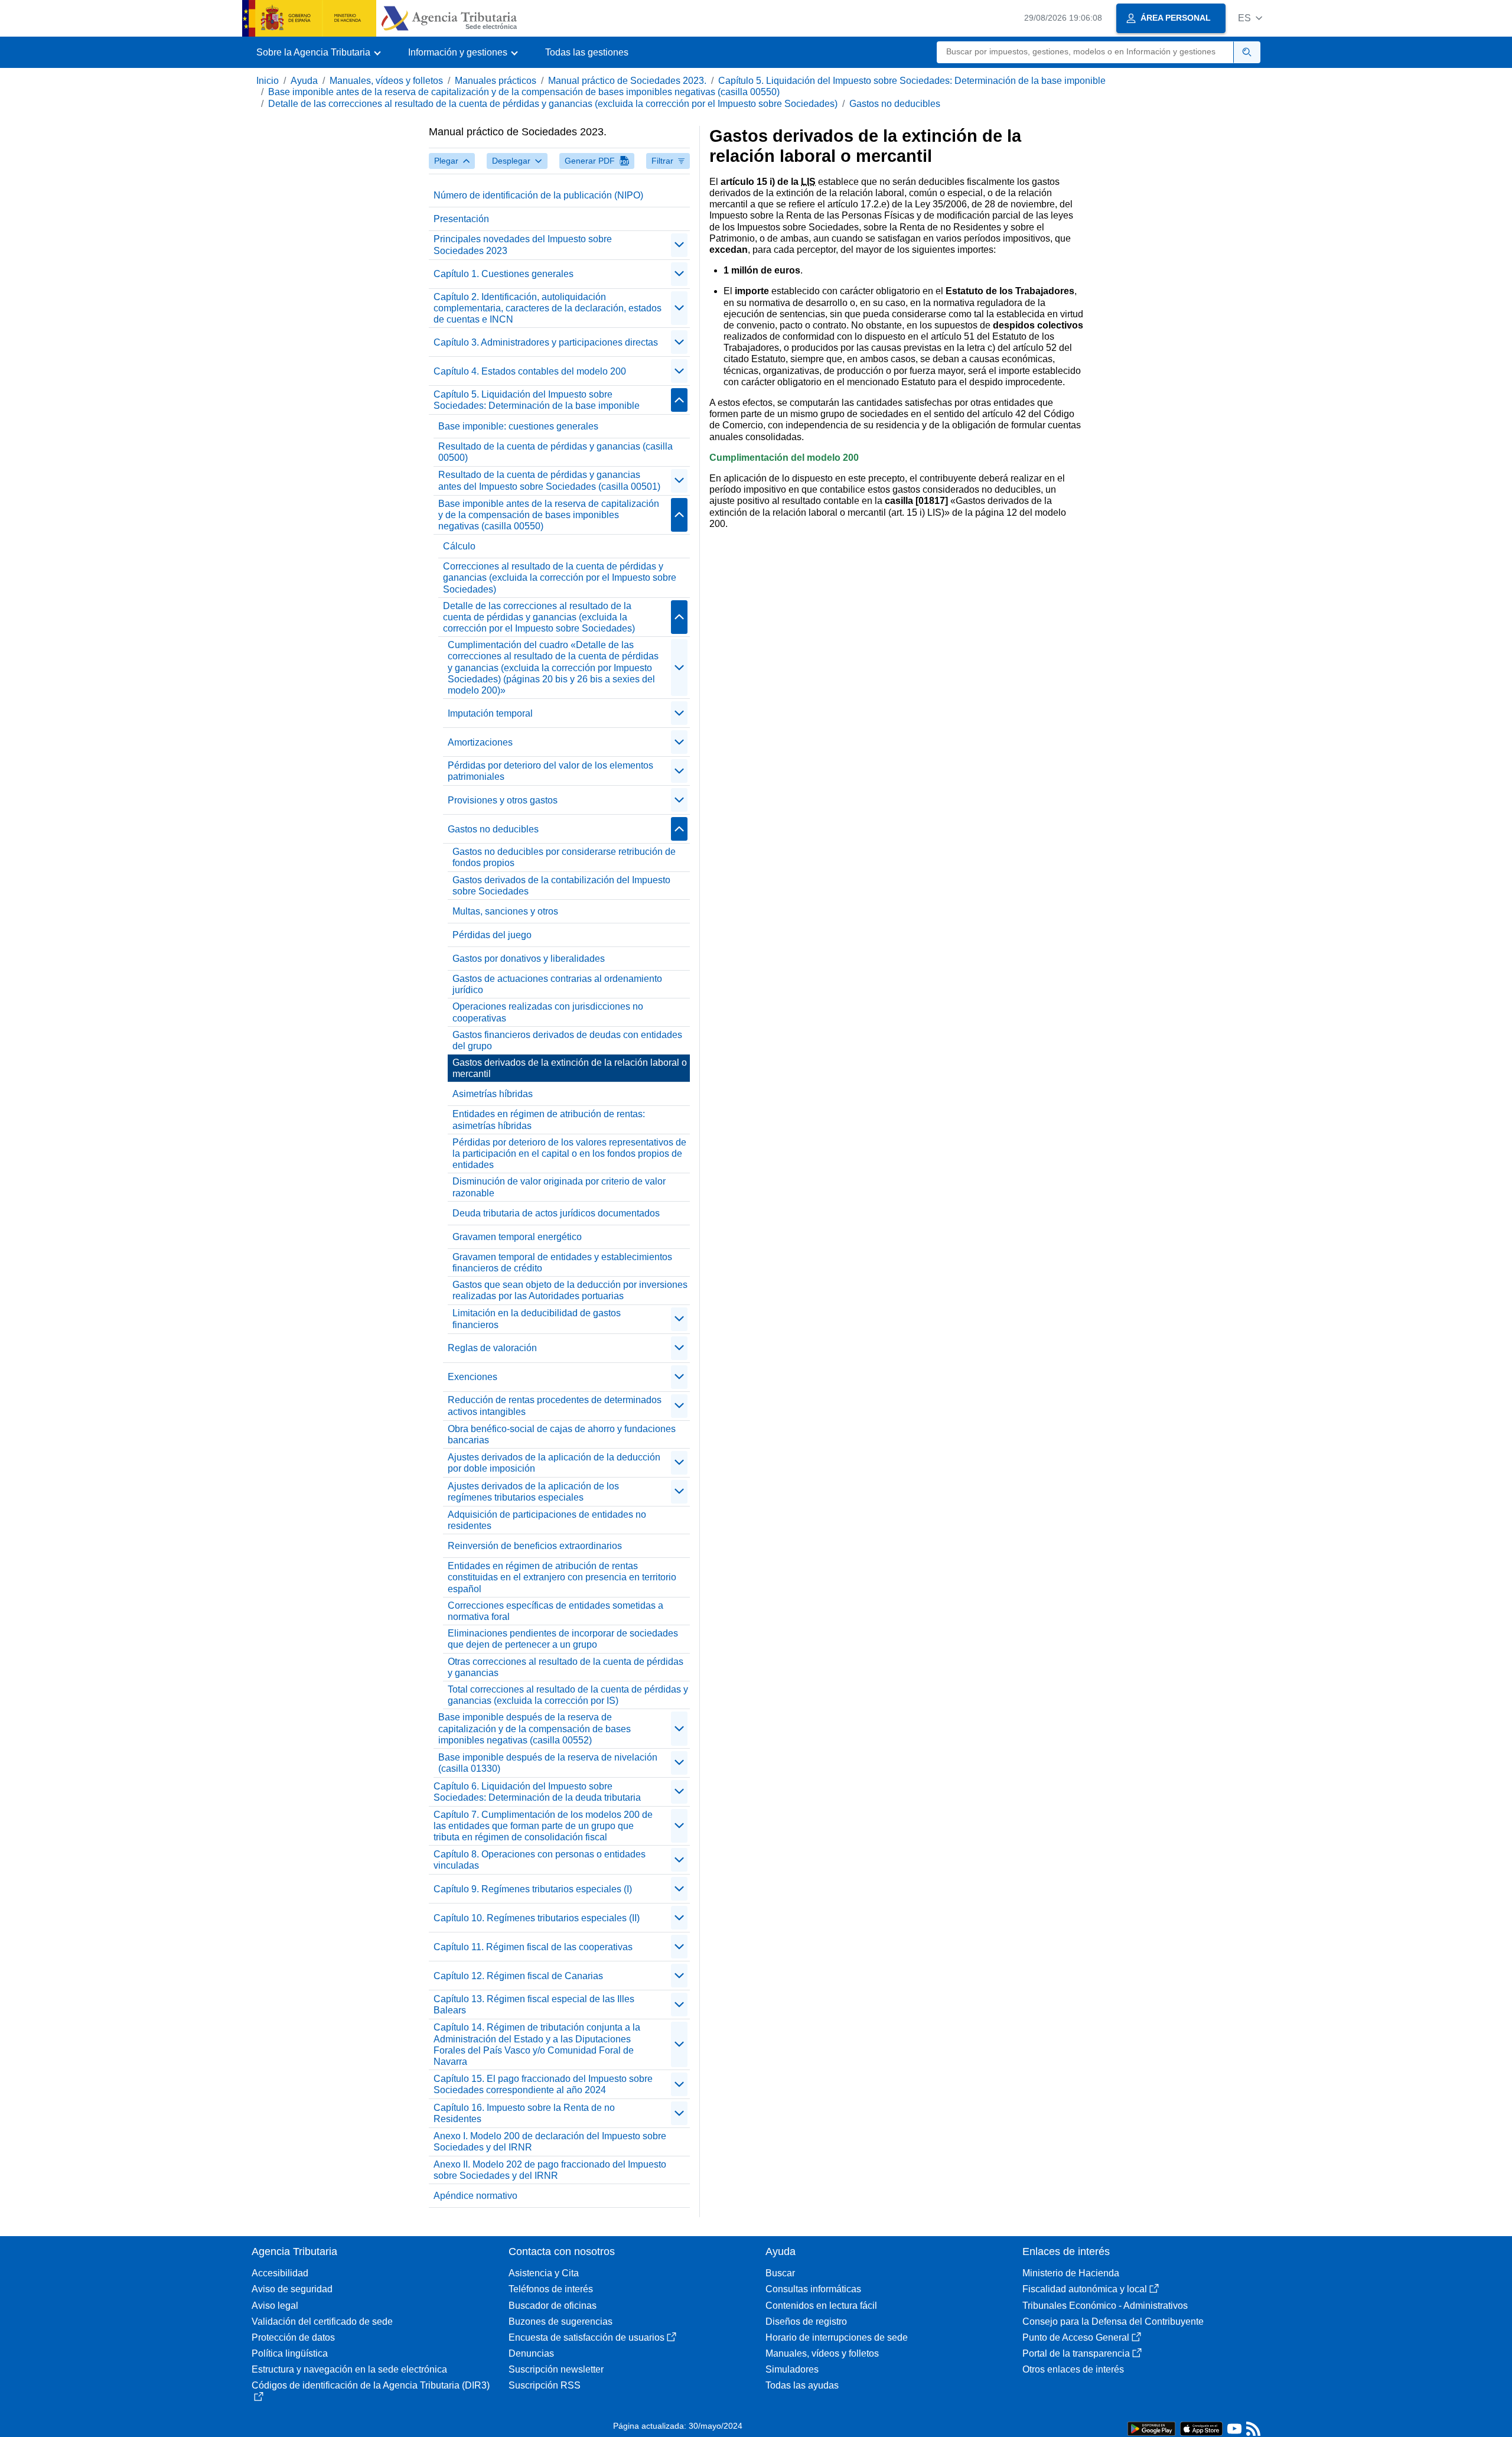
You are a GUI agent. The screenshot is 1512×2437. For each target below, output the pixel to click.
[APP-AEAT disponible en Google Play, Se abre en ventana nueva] (1151, 2428)
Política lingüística (290, 2353)
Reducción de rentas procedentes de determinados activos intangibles (555, 1405)
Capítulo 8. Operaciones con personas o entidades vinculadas (540, 1860)
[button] (1250, 18)
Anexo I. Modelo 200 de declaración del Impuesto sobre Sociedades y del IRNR (550, 2142)
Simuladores (792, 2369)
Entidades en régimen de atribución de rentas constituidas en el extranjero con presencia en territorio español (562, 1577)
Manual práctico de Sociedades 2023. (627, 81)
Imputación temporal (490, 713)
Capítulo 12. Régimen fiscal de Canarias (518, 1976)
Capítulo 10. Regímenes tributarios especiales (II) (537, 1918)
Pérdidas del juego (492, 935)
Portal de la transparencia (1076, 2353)
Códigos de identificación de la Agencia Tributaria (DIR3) (371, 2385)
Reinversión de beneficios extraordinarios (535, 1546)
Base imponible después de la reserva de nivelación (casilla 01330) (548, 1763)
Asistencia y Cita (544, 2273)
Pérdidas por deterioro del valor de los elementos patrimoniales (550, 771)
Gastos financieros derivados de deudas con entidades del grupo (567, 1040)
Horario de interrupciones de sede (837, 2337)
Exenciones (472, 1377)
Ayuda (304, 81)
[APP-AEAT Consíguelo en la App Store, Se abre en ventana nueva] (1201, 2428)
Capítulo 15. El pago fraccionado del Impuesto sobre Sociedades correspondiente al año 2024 (543, 2084)
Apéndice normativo (475, 2196)
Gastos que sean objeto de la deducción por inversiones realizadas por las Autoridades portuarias (570, 1290)
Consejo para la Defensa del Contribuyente (1113, 2322)
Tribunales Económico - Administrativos (1105, 2306)
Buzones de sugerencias (561, 2322)
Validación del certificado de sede (322, 2322)
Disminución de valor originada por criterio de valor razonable (559, 1187)
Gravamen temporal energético (517, 1237)
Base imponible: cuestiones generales (518, 426)
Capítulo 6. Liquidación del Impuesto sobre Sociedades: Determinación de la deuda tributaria (537, 1792)
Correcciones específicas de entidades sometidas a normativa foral (555, 1611)
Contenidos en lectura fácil (821, 2306)
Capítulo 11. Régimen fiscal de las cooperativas (533, 1947)
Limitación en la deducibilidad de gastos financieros (537, 1319)
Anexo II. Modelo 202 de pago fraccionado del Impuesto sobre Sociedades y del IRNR (550, 2170)
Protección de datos (293, 2337)
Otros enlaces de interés (1073, 2369)
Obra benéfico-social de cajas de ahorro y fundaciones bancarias (562, 1434)
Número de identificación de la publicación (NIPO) (538, 195)
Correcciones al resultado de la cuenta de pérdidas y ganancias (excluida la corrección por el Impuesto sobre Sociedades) (560, 577)
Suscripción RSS (545, 2385)
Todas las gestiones (587, 52)
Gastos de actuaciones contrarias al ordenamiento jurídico (557, 984)
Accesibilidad (280, 2273)
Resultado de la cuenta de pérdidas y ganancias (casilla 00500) (555, 452)
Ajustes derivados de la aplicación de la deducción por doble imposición (554, 1463)
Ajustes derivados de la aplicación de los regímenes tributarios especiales (533, 1492)
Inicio (268, 81)
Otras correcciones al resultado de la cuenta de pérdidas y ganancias (566, 1667)
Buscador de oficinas (553, 2306)
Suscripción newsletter (556, 2369)
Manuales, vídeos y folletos (386, 81)
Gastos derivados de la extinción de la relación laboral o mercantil (570, 1068)
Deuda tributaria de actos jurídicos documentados (556, 1213)
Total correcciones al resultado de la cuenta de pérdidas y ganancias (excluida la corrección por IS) (568, 1695)
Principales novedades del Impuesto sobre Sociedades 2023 (523, 245)
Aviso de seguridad (292, 2289)
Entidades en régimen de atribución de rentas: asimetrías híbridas (549, 1120)
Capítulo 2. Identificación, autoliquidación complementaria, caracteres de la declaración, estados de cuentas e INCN (548, 308)
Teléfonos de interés (551, 2289)
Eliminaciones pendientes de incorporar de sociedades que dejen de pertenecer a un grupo (563, 1639)
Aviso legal (275, 2306)
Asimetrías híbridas (493, 1094)
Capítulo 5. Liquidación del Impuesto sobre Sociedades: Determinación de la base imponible (912, 81)
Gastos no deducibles (895, 104)
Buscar (780, 2273)
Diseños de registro (806, 2322)
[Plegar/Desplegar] (679, 245)
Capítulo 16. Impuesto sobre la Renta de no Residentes (524, 2113)
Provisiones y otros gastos (503, 800)
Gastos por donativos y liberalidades (529, 959)
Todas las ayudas (802, 2385)
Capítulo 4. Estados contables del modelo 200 (530, 371)
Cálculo (459, 546)
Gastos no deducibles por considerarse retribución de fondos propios (564, 857)
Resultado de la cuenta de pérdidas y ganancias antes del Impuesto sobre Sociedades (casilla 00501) (549, 480)
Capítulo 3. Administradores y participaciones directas (546, 342)
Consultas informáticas (813, 2289)
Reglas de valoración (492, 1348)
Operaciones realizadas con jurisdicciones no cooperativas (548, 1012)
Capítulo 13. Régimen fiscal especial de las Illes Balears (534, 2005)
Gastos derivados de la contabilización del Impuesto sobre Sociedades (561, 886)
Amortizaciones (480, 742)
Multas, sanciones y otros (505, 911)
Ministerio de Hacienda (1071, 2273)
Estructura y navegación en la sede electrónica (349, 2369)
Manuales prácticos (496, 81)
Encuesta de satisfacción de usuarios (586, 2337)
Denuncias (531, 2353)
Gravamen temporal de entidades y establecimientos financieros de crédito (562, 1263)
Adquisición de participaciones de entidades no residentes (547, 1520)
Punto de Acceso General (1076, 2337)
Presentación (461, 219)
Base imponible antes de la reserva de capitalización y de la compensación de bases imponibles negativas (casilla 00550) (524, 92)
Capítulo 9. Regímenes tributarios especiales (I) (533, 1889)
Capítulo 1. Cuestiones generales (504, 274)
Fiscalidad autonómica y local (1085, 2289)
